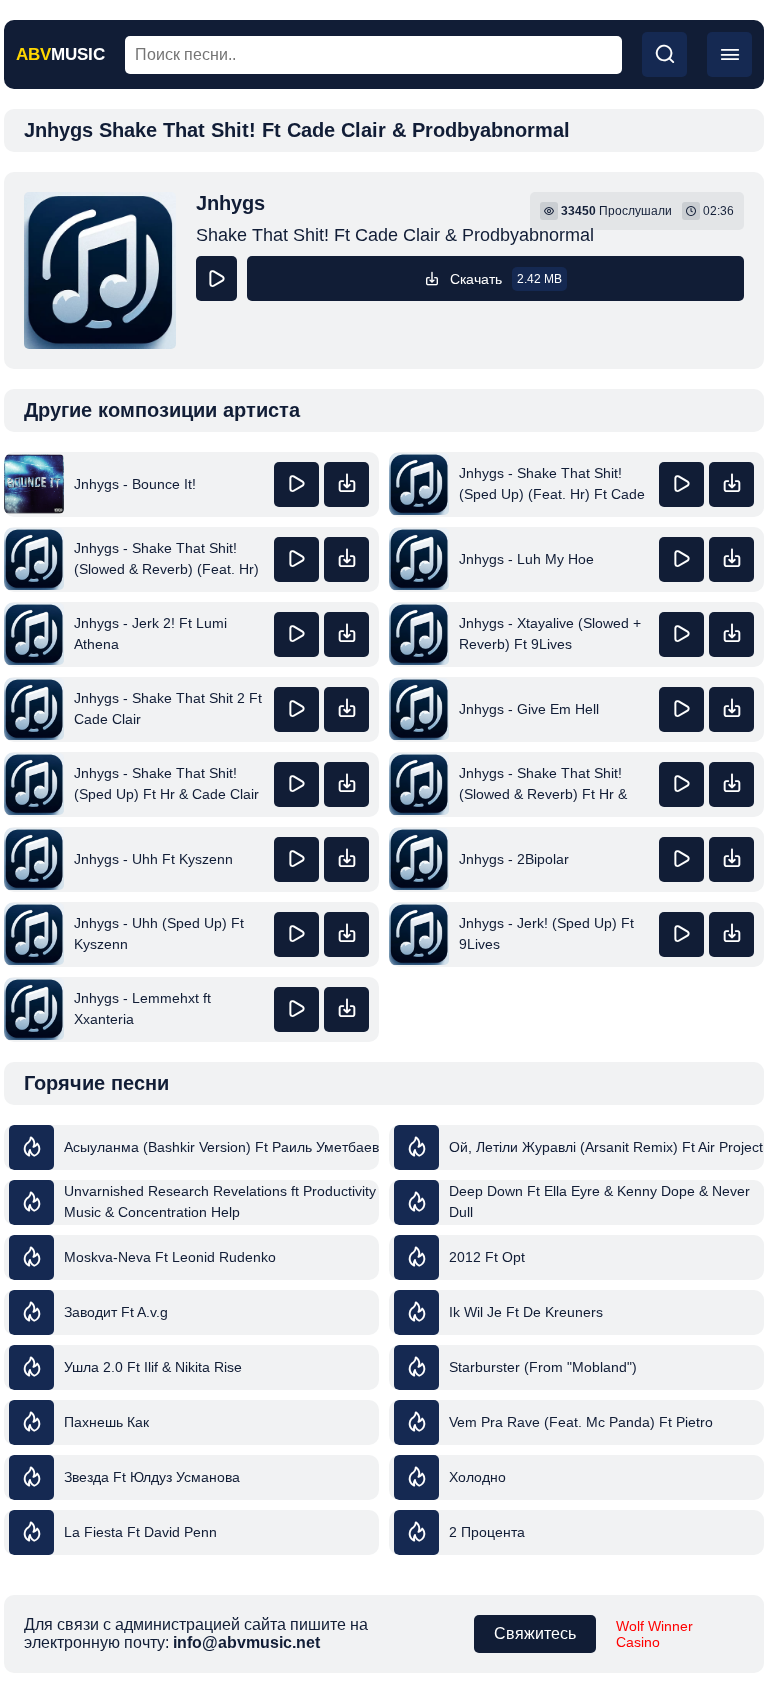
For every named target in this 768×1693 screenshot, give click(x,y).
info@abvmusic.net (246, 1642)
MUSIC (60, 54)
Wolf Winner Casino (654, 1634)
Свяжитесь (535, 1633)
